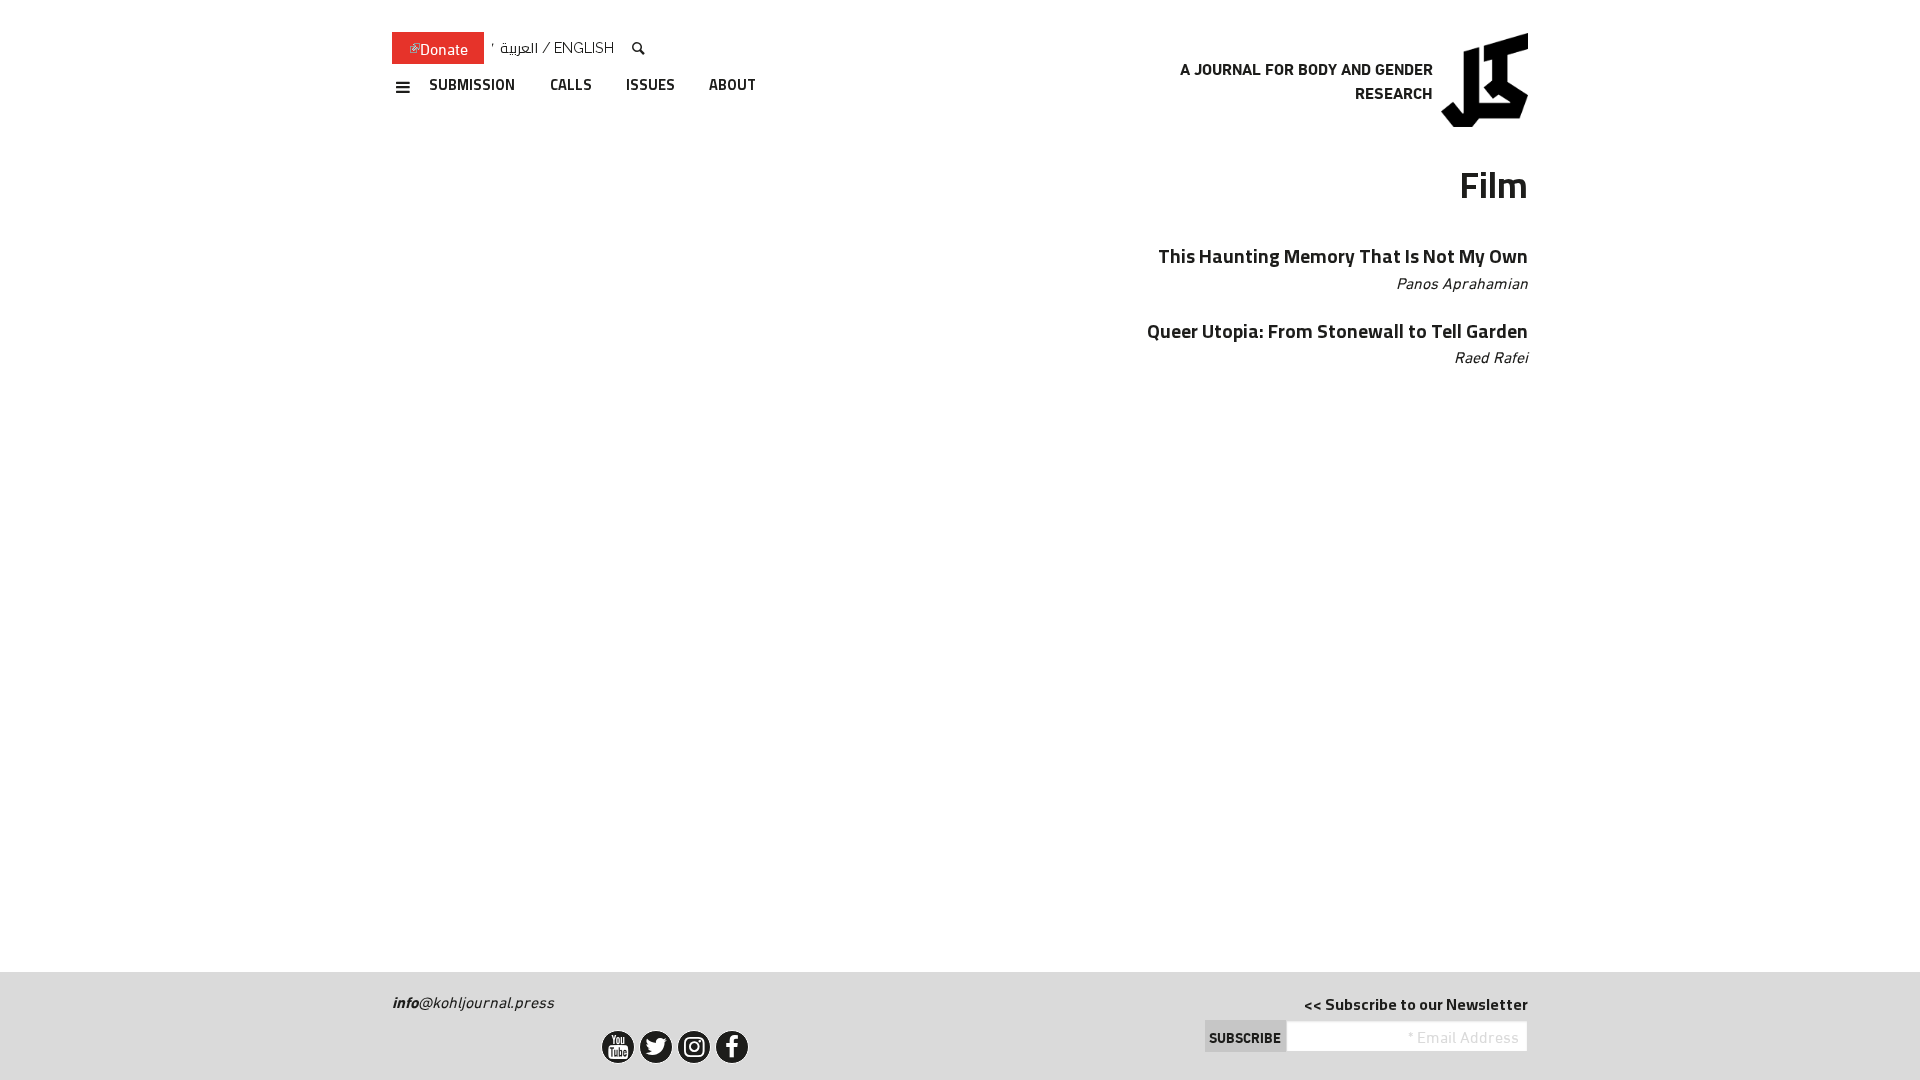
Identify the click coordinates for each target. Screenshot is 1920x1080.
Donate (430, 48)
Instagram (694, 1047)
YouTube (618, 1047)
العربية (519, 47)
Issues (650, 86)
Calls (571, 86)
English (584, 47)
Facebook (732, 1047)
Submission (472, 86)
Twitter (656, 1047)
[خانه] (1484, 80)
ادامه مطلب (1056, 268)
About (732, 86)
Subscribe (1245, 1037)
